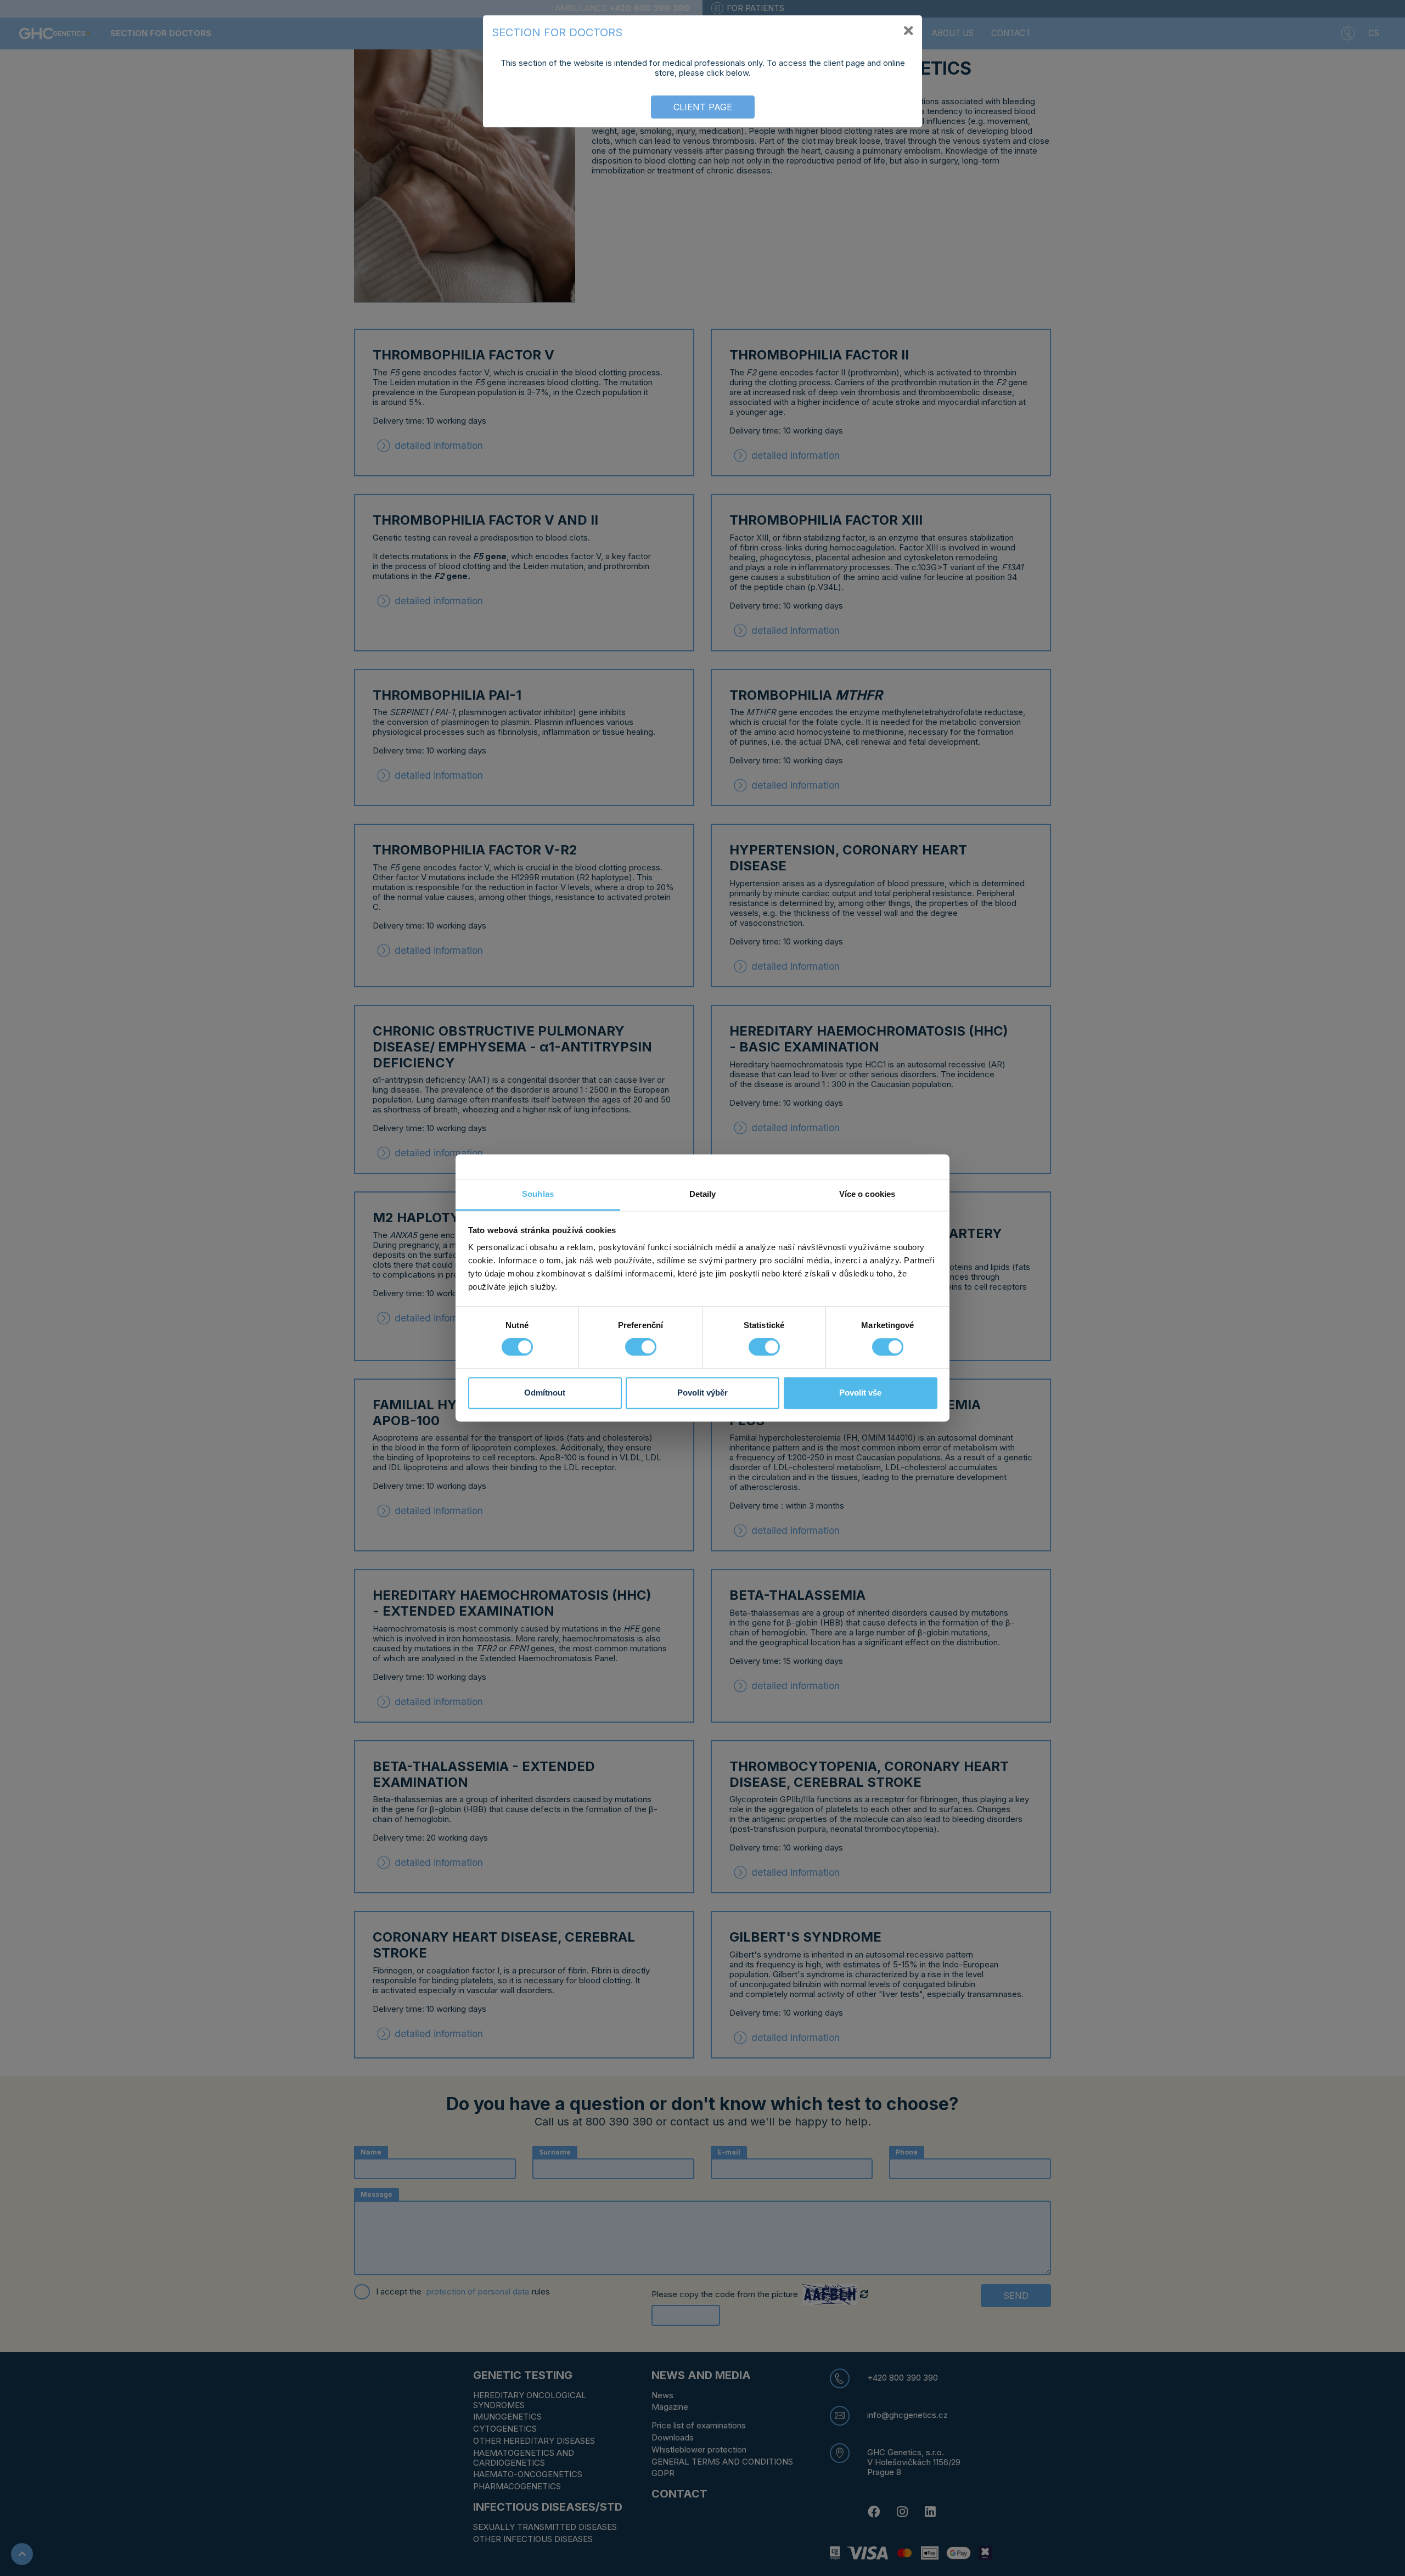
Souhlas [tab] (538, 1194)
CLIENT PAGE (703, 107)
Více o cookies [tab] (867, 1194)
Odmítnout (545, 1393)
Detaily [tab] (703, 1194)
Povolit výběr (702, 1393)
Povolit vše (860, 1393)
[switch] (641, 1347)
